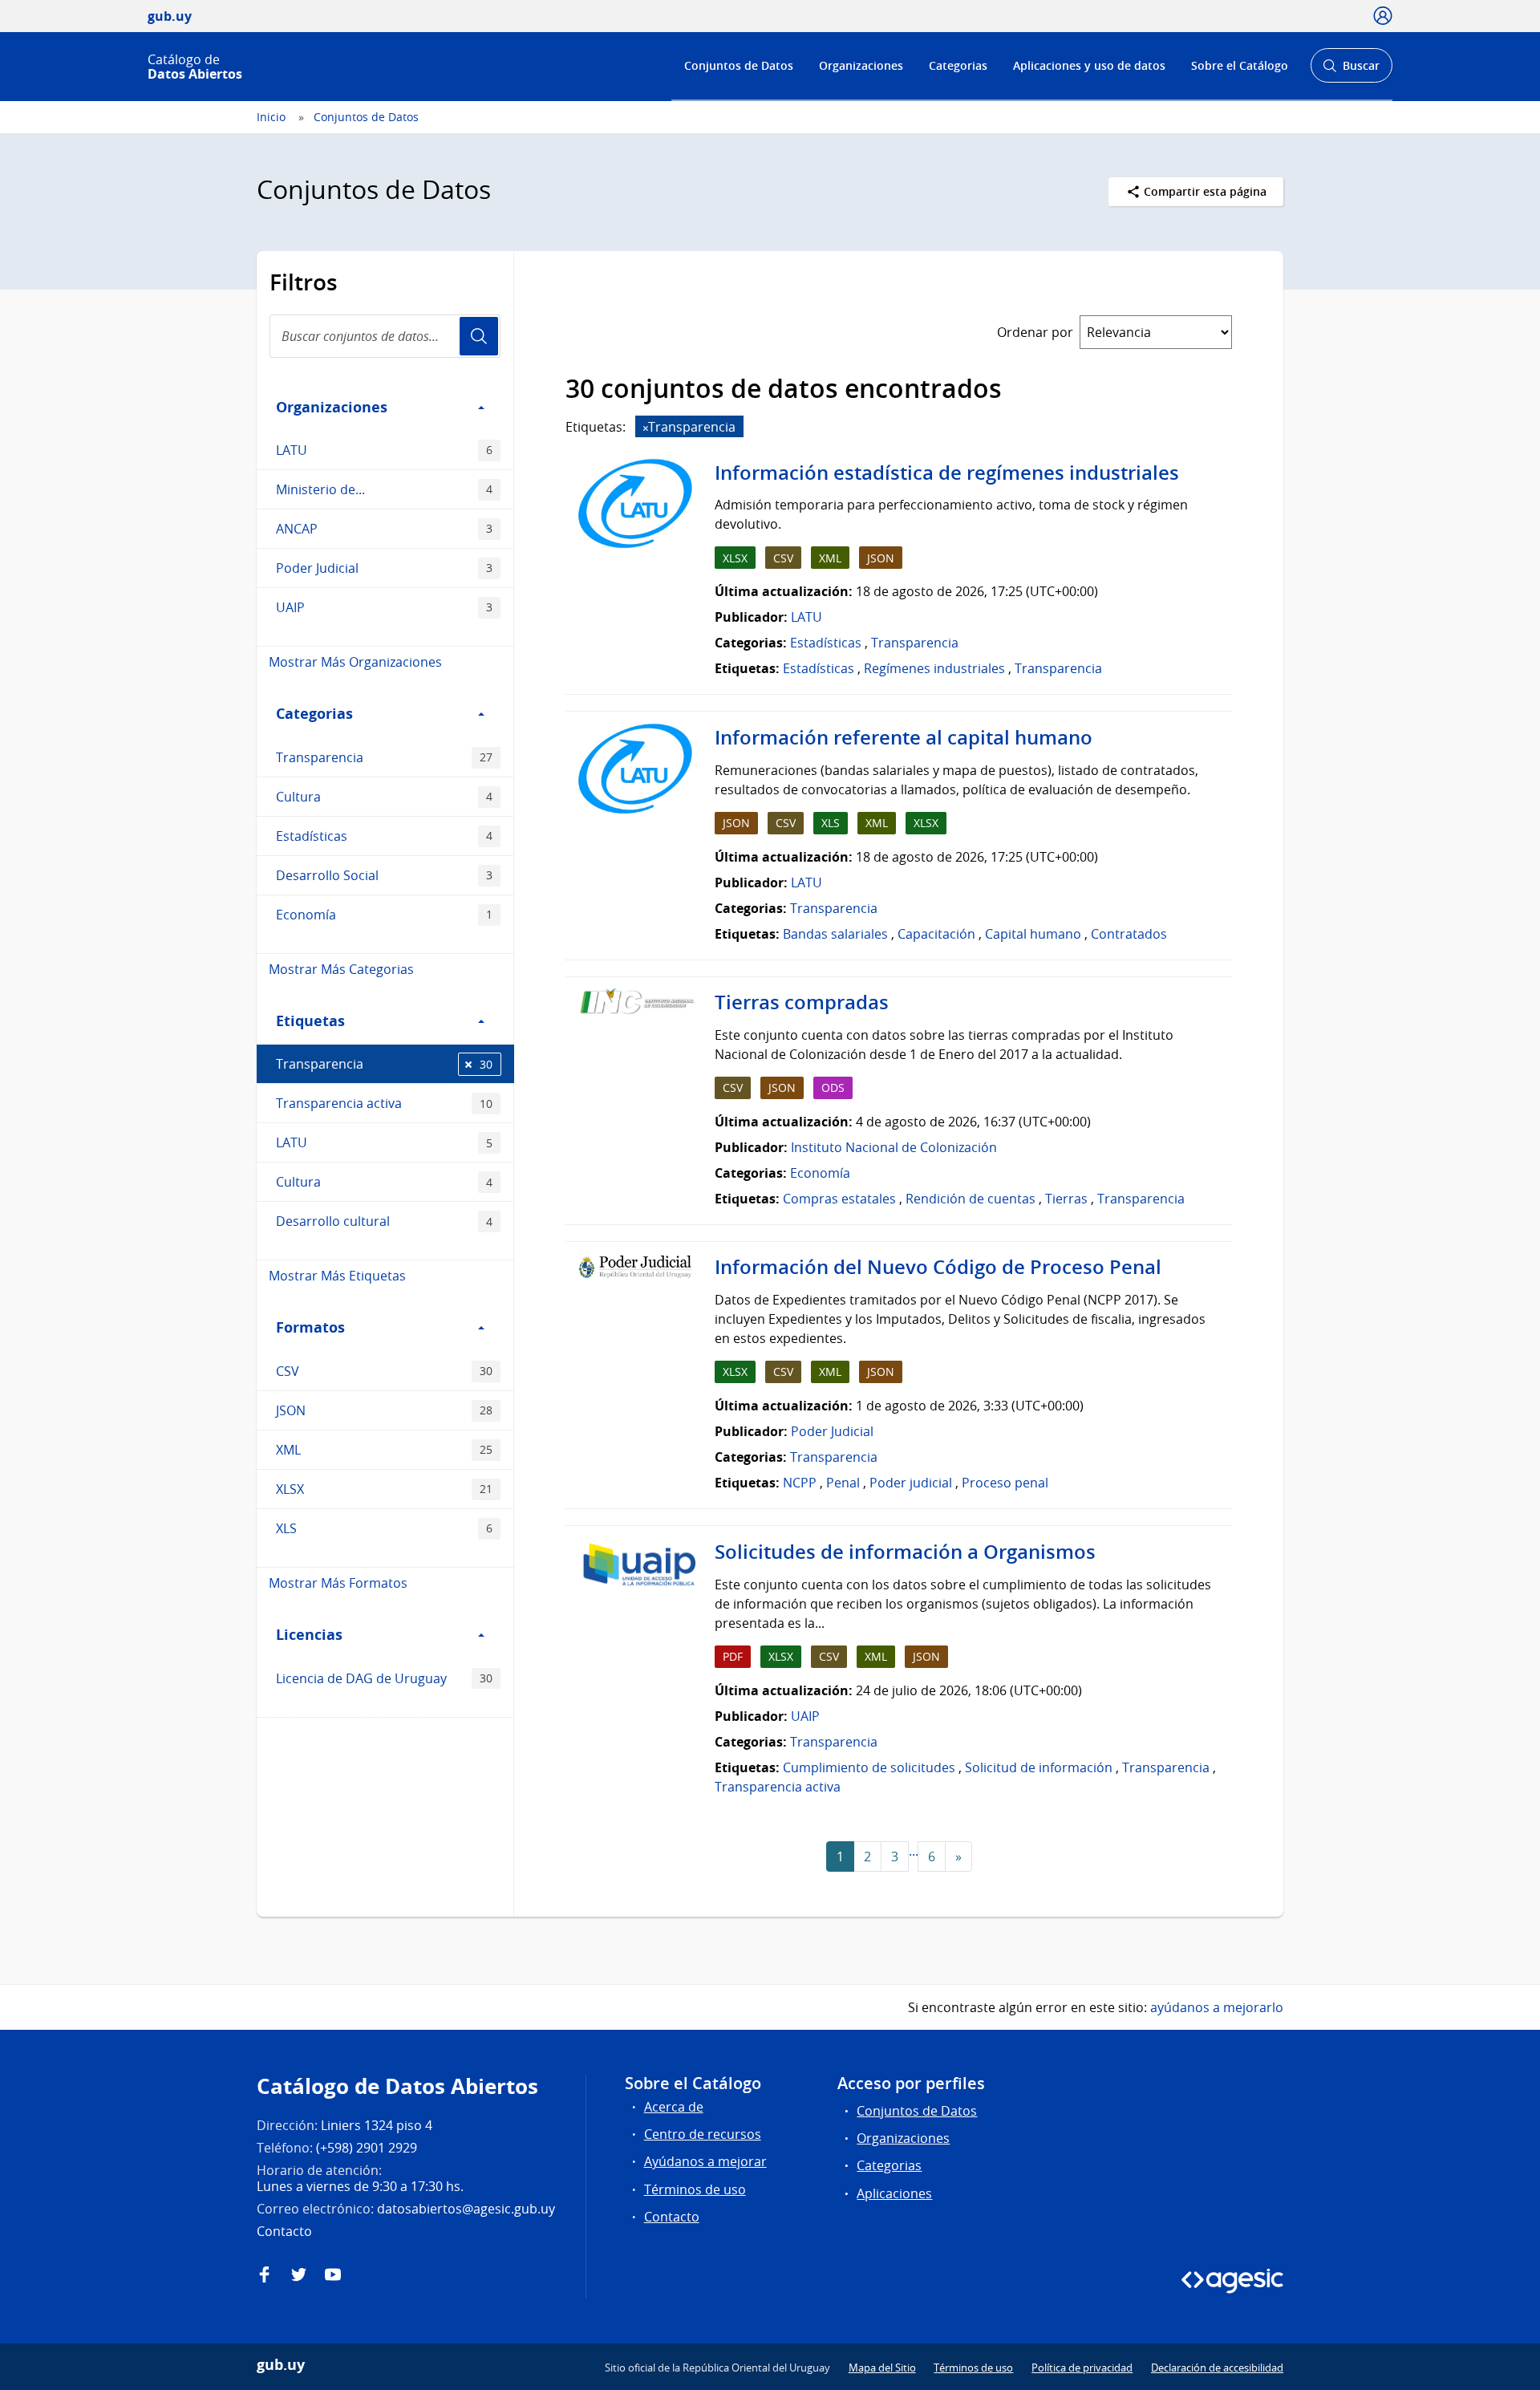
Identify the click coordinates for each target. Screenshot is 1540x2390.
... (914, 1851)
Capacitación (936, 934)
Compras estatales (839, 1199)
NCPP (800, 1483)
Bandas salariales (835, 934)
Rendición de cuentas (971, 1199)
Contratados (1129, 934)
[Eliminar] (646, 428)
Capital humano (1033, 934)
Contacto (672, 2217)
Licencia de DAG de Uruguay (384, 1678)
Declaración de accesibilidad (1217, 2368)
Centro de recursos (703, 2134)
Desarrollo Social (384, 875)
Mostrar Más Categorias (341, 969)
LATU (384, 450)
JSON (384, 1410)
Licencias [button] (309, 1634)
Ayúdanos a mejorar (705, 2161)
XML (384, 1450)
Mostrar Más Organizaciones (355, 662)
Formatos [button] (310, 1327)
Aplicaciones (894, 2193)
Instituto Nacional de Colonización (894, 1147)
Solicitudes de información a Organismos (905, 1552)
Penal (843, 1483)
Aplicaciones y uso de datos (1089, 65)
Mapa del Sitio (882, 2368)
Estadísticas (384, 836)
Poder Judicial (384, 568)
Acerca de (674, 2107)
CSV (384, 1371)
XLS (384, 1528)
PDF (733, 1656)
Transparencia (384, 757)
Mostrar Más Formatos (338, 1583)
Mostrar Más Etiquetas (337, 1276)
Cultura (384, 797)
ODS (833, 1087)
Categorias (958, 65)
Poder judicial (911, 1483)
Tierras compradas (802, 1002)
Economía (384, 915)
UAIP (384, 607)
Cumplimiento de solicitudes (869, 1767)
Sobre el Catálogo (1240, 65)
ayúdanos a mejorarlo (1217, 2007)
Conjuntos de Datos (739, 65)
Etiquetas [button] (310, 1021)
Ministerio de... (384, 489)
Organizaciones (861, 65)
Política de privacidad (1082, 2368)
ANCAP (384, 529)
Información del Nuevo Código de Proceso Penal (938, 1267)
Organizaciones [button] (332, 407)
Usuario (479, 336)
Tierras (1066, 1199)
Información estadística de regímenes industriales (947, 473)
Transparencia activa (384, 1103)
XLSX (384, 1489)
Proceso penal (1005, 1483)
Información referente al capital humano (904, 737)
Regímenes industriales (934, 668)
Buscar (1351, 70)
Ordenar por (1035, 332)
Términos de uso (695, 2189)
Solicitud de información (1039, 1767)
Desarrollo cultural (384, 1221)
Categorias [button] (314, 713)
